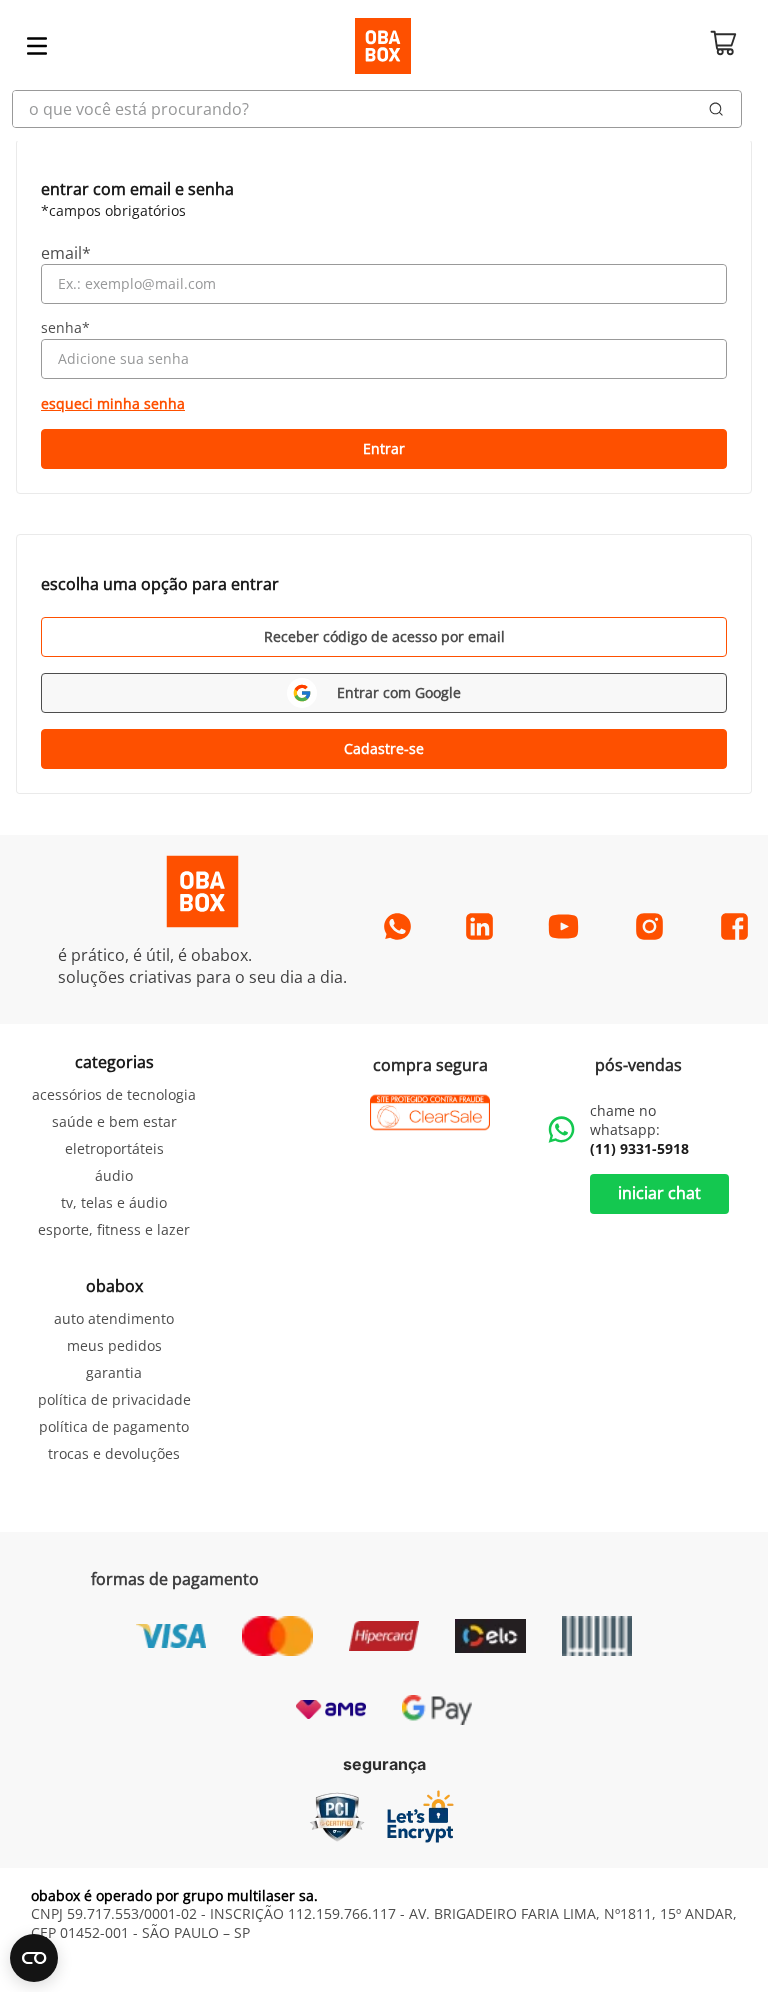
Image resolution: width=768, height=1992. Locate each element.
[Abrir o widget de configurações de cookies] (34, 1958)
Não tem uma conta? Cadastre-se (384, 749)
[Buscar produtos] (716, 109)
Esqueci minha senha (113, 404)
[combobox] (384, 109)
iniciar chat (659, 1193)
